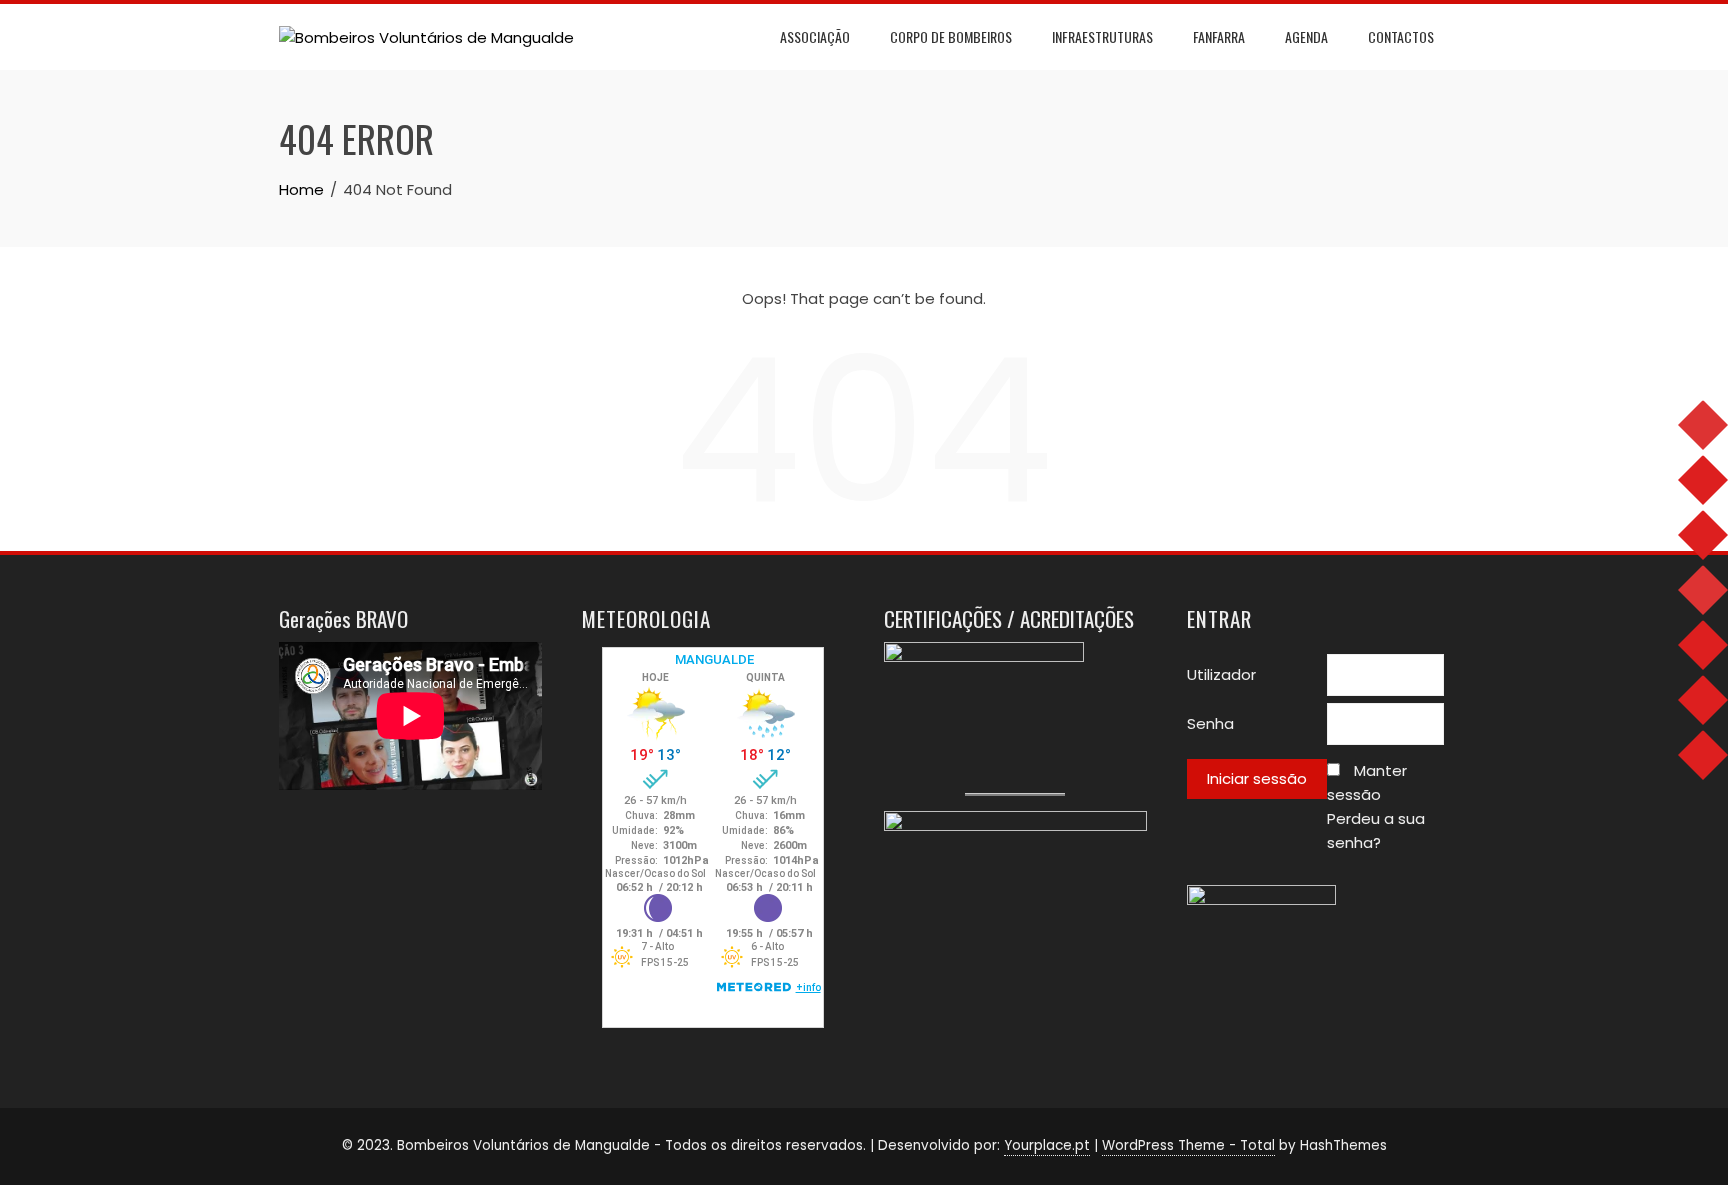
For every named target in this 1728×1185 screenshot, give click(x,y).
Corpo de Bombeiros (951, 36)
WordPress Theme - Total (1188, 1145)
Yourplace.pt (1047, 1145)
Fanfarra (1219, 36)
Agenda (1306, 36)
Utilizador (1221, 674)
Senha (1210, 723)
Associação (815, 36)
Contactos (1401, 36)
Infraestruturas (1102, 36)
